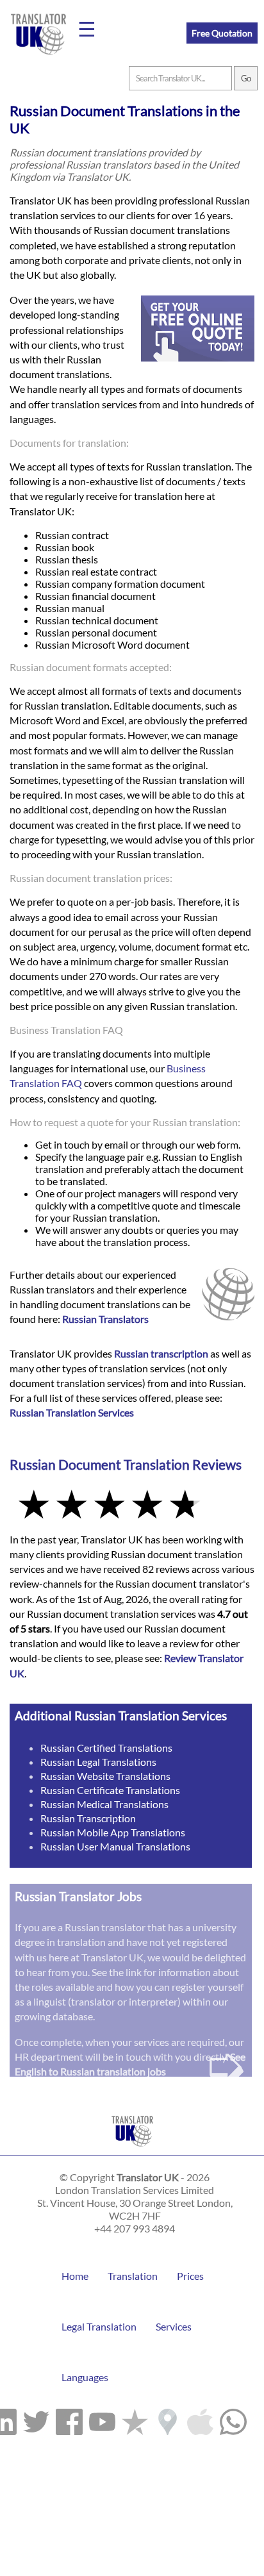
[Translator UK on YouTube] (102, 2419)
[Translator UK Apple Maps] (200, 2419)
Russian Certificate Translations (110, 1790)
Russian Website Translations (105, 1776)
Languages (85, 2377)
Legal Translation (99, 2326)
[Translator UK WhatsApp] (233, 2419)
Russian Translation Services (72, 1412)
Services (174, 2326)
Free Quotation (222, 33)
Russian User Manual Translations (115, 1846)
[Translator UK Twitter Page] (36, 2419)
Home (75, 2276)
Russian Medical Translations (104, 1804)
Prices (190, 2276)
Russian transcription (161, 1353)
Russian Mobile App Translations (113, 1832)
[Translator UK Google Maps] (168, 2419)
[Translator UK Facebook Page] (69, 2419)
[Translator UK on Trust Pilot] (135, 2419)
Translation (133, 2276)
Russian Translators (105, 1319)
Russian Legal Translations (98, 1762)
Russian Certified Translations (106, 1748)
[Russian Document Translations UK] (132, 2149)
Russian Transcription (88, 1818)
